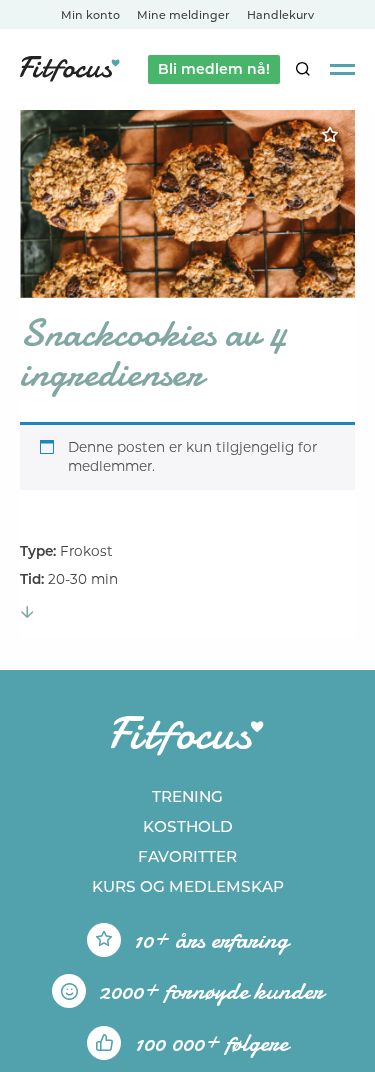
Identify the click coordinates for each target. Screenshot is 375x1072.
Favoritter (187, 856)
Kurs (188, 886)
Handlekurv (280, 15)
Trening (187, 796)
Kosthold (188, 826)
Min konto (90, 15)
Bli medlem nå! (214, 69)
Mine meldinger (183, 15)
